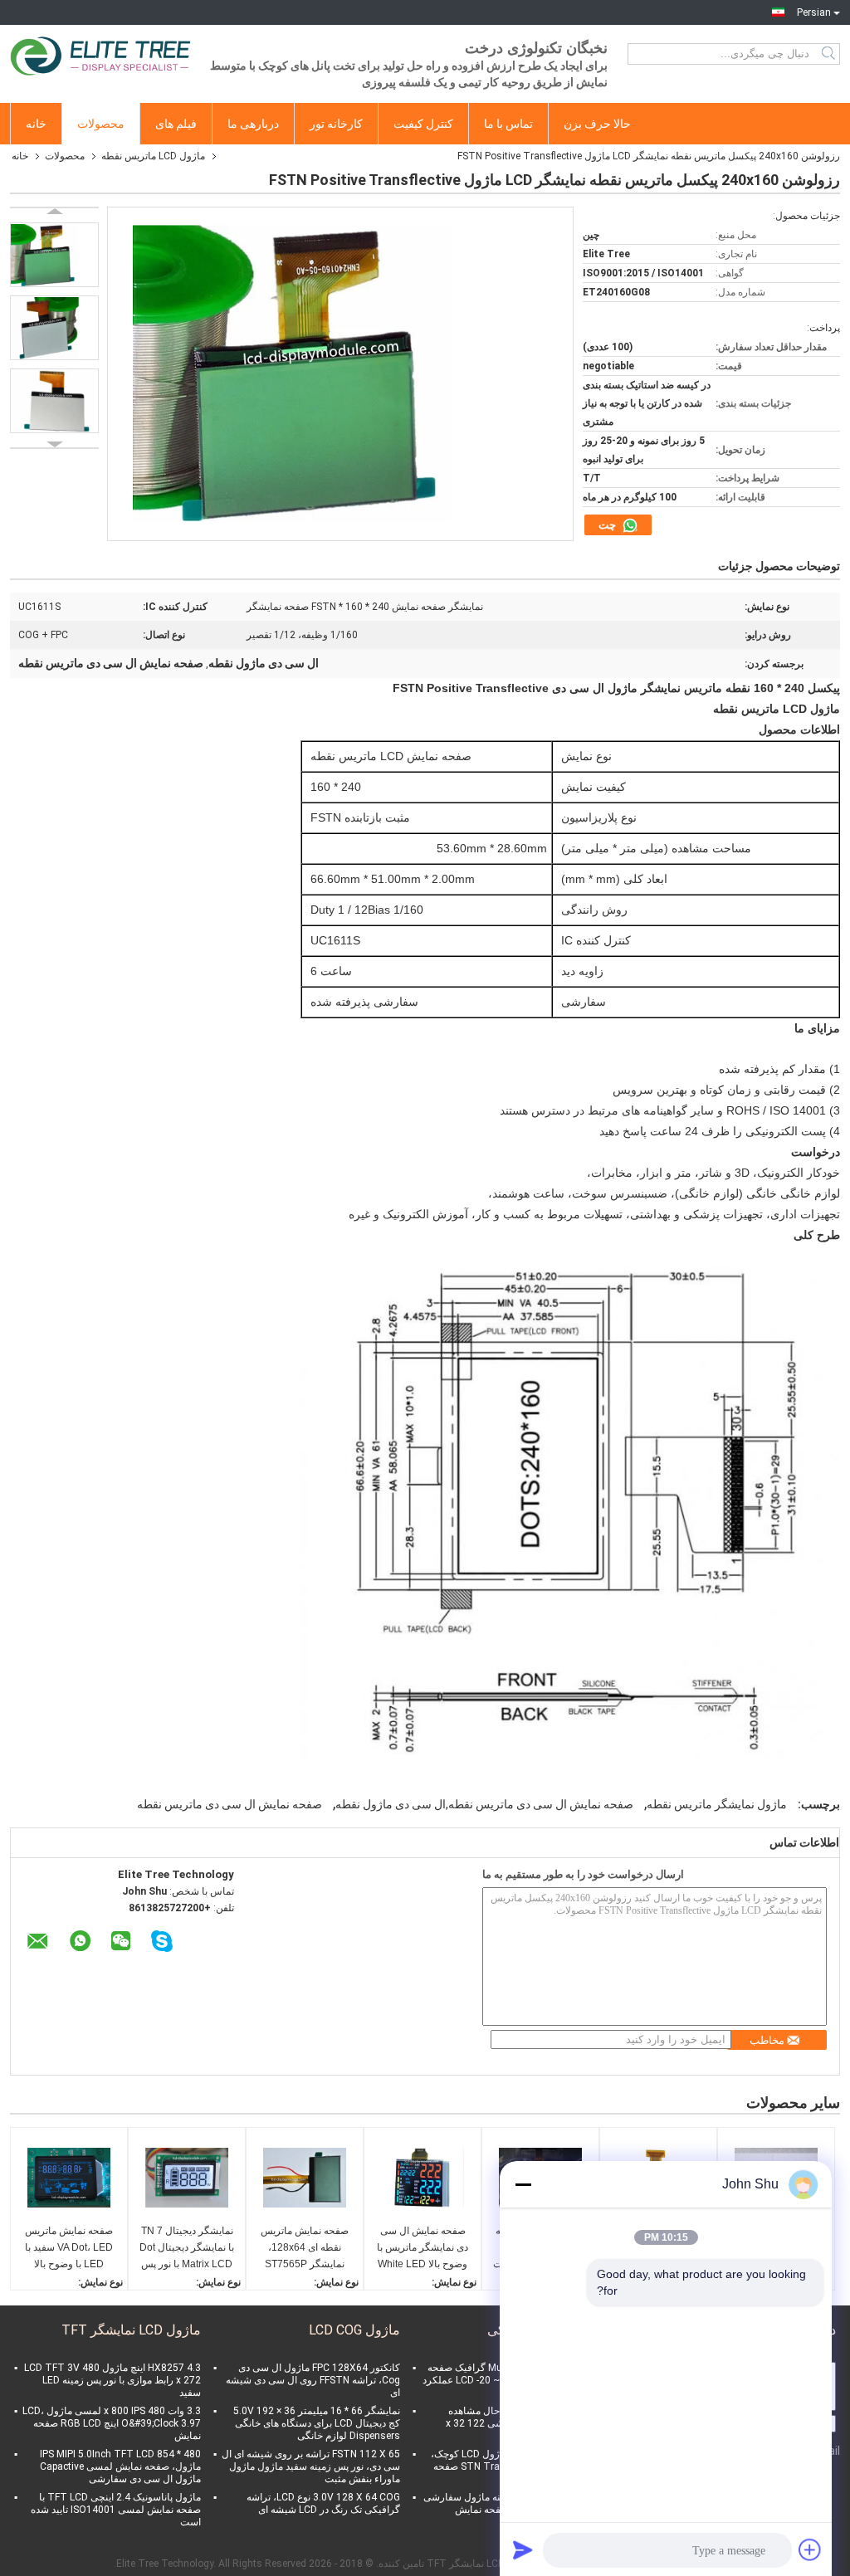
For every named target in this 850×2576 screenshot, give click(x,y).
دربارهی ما (253, 124)
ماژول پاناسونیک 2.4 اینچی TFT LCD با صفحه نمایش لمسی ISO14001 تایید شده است (116, 2510)
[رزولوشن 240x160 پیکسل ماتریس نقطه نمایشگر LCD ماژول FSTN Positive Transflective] (54, 255)
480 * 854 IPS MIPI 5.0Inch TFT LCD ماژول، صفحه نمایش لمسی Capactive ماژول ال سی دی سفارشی (120, 2466)
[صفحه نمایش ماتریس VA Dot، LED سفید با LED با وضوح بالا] (69, 2178)
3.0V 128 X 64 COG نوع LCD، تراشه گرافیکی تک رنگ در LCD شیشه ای (323, 2503)
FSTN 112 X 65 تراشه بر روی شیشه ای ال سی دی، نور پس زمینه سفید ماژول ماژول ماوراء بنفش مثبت (311, 2466)
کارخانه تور (336, 124)
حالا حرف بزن (597, 124)
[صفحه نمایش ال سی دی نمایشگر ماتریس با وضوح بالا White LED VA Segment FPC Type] (423, 2178)
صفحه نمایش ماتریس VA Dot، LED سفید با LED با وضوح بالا (69, 2247)
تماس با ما (508, 124)
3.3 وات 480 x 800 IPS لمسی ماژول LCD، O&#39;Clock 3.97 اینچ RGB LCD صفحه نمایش (112, 2423)
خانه (36, 124)
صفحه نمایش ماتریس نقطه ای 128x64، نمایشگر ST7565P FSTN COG (305, 2249)
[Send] (523, 2549)
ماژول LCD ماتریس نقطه (153, 156)
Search (830, 54)
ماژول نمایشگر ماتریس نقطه (717, 1804)
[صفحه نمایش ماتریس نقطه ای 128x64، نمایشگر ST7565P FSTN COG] (305, 2178)
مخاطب (767, 2040)
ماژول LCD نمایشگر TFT (131, 2330)
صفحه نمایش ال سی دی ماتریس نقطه (230, 1804)
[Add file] (810, 2549)
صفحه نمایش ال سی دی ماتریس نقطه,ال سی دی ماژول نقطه (484, 1804)
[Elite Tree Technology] (101, 54)
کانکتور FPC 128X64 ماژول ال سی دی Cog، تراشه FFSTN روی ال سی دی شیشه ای (313, 2380)
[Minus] (523, 2184)
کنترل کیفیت (423, 124)
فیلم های (176, 124)
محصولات (101, 124)
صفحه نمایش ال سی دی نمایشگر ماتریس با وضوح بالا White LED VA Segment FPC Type (423, 2249)
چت (608, 525)
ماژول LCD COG (354, 2330)
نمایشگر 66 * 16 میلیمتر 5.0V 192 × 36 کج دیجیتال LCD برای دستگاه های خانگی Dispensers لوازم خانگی (317, 2423)
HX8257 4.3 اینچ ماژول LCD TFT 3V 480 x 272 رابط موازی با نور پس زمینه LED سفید (112, 2380)
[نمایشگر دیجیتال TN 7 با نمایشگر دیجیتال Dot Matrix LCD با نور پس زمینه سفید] (187, 2178)
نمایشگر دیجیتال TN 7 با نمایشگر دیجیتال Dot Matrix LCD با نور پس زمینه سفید (187, 2249)
